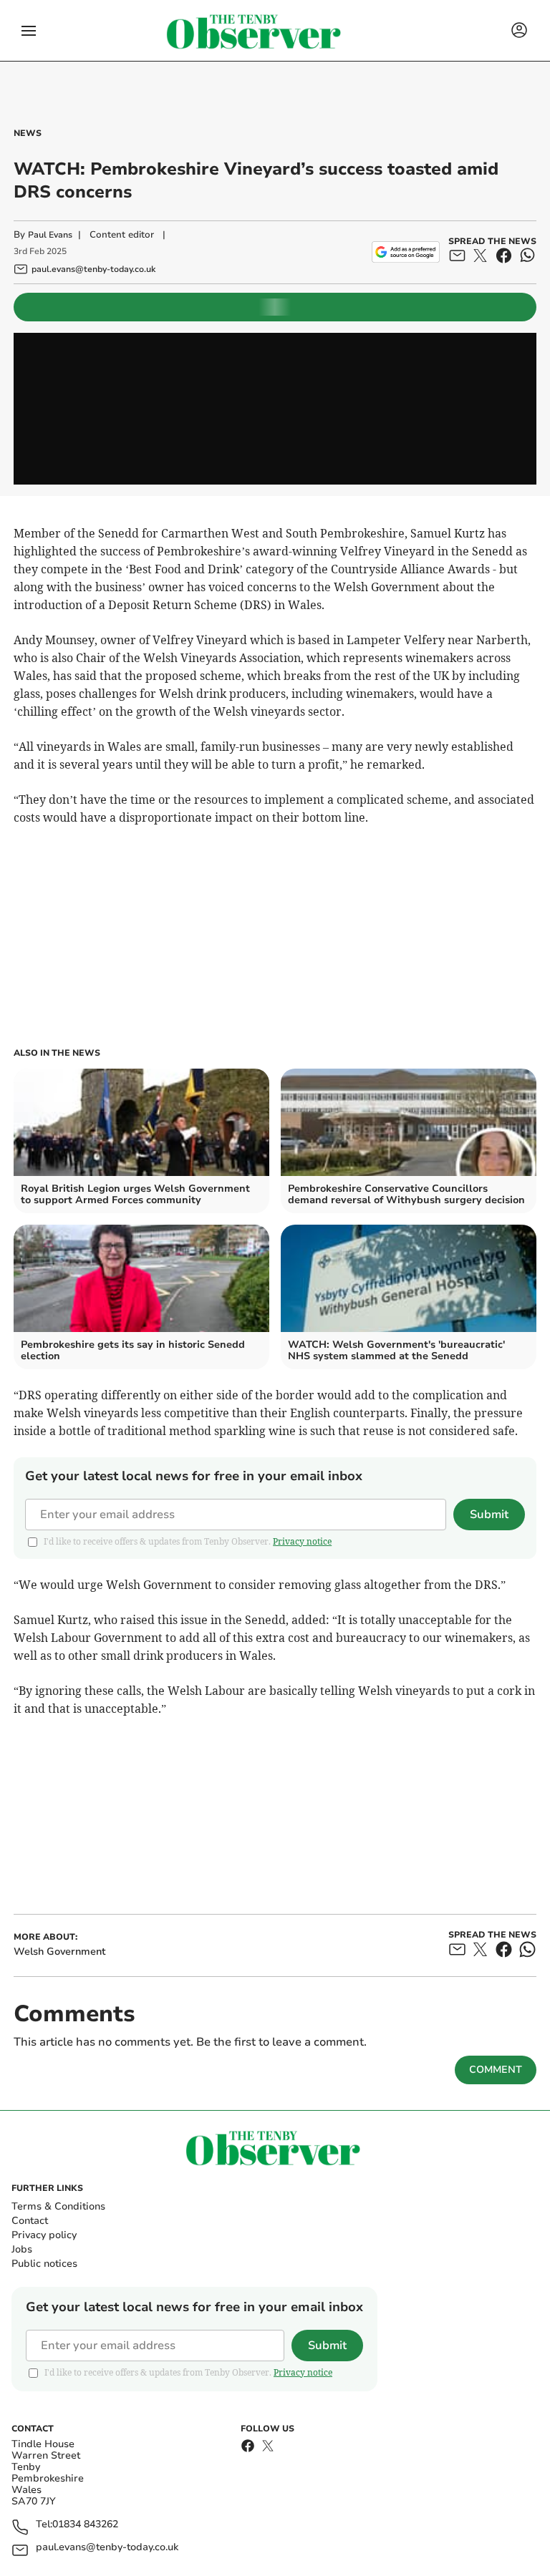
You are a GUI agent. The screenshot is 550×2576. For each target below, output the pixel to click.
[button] (29, 31)
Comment (496, 2070)
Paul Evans (50, 235)
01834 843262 (85, 2525)
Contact (30, 2221)
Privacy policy (44, 2235)
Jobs (22, 2249)
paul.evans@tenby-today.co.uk (107, 2548)
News (28, 133)
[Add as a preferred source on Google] (406, 252)
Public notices (44, 2264)
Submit (489, 1515)
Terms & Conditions (58, 2206)
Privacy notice (302, 1541)
